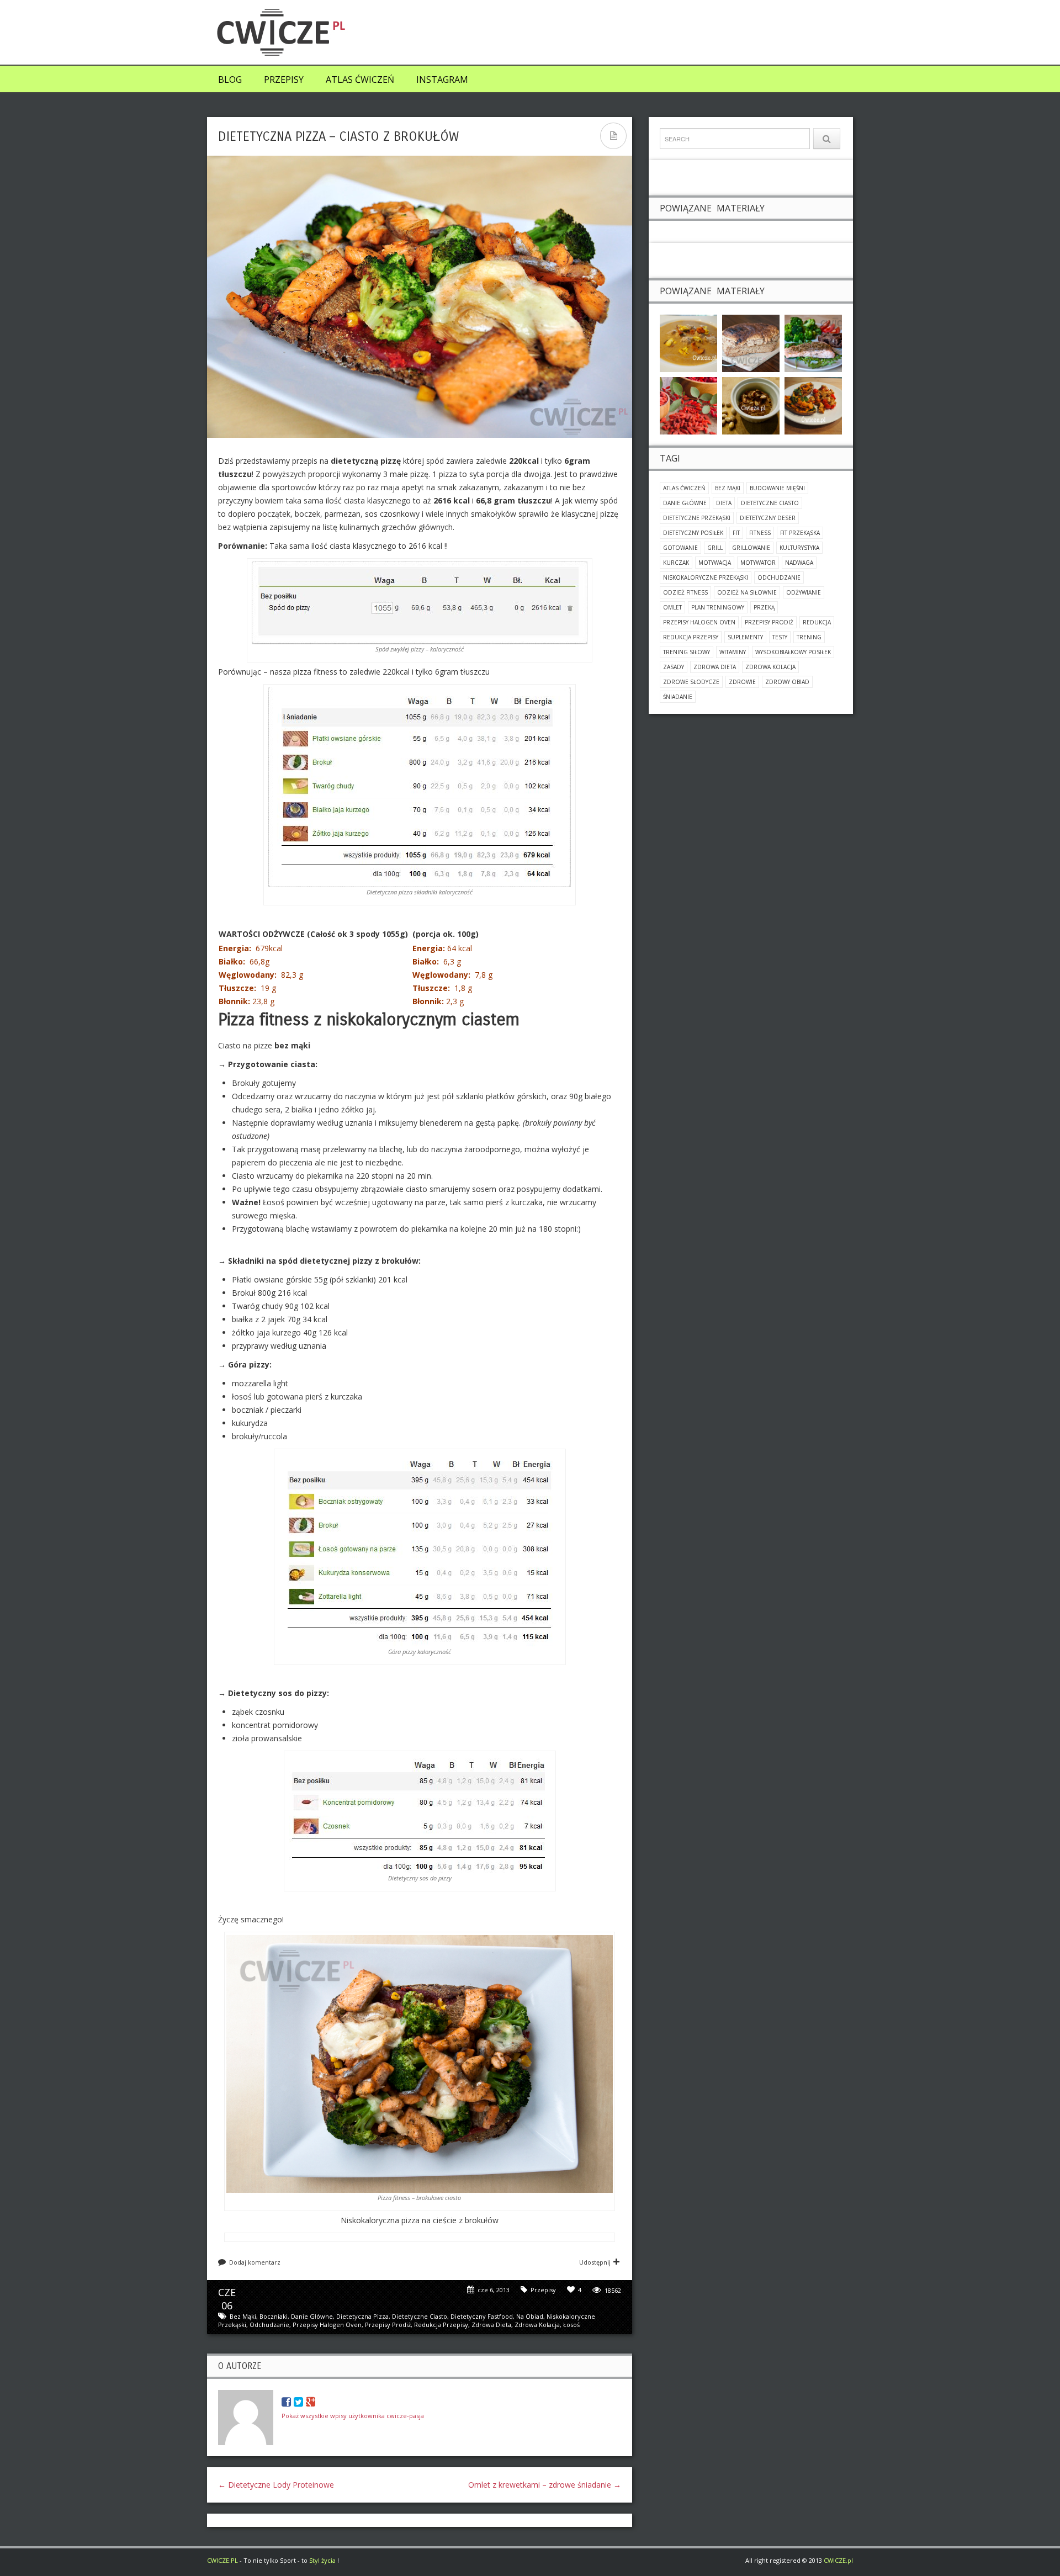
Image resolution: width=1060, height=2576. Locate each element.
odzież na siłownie (747, 592)
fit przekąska (800, 533)
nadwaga (799, 563)
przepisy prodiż (388, 2325)
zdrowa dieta (491, 2325)
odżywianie (804, 592)
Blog (230, 79)
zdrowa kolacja (537, 2325)
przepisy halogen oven (327, 2325)
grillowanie (751, 548)
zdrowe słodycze (691, 682)
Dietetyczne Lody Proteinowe (276, 2485)
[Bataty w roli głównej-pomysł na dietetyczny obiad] (813, 405)
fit (736, 533)
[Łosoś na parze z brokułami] (813, 343)
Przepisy (284, 79)
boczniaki (274, 2316)
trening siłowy (687, 652)
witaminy (733, 652)
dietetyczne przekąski (697, 518)
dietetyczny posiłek (693, 533)
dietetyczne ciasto (420, 2316)
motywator (758, 563)
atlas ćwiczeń (684, 488)
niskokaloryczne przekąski (706, 577)
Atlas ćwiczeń (360, 79)
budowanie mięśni (777, 488)
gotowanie (680, 548)
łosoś (571, 2325)
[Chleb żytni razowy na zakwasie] (751, 343)
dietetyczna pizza (362, 2316)
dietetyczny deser (768, 518)
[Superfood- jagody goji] (688, 405)
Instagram (442, 79)
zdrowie (742, 682)
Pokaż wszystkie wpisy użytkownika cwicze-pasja (353, 2416)
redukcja (817, 622)
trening (809, 637)
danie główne (312, 2316)
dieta (724, 503)
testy (780, 637)
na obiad (530, 2316)
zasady (674, 667)
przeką (764, 607)
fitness (760, 533)
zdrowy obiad (787, 682)
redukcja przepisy (441, 2325)
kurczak (676, 563)
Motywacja (715, 563)
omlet (672, 607)
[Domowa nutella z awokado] (751, 405)
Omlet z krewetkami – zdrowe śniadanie (545, 2485)
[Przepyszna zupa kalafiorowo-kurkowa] (688, 343)
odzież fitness (685, 592)
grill (715, 548)
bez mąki (243, 2316)
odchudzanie (269, 2325)
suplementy (745, 637)
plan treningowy (718, 607)
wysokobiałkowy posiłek (793, 652)
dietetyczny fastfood (482, 2316)
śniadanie (678, 697)
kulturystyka (799, 548)
